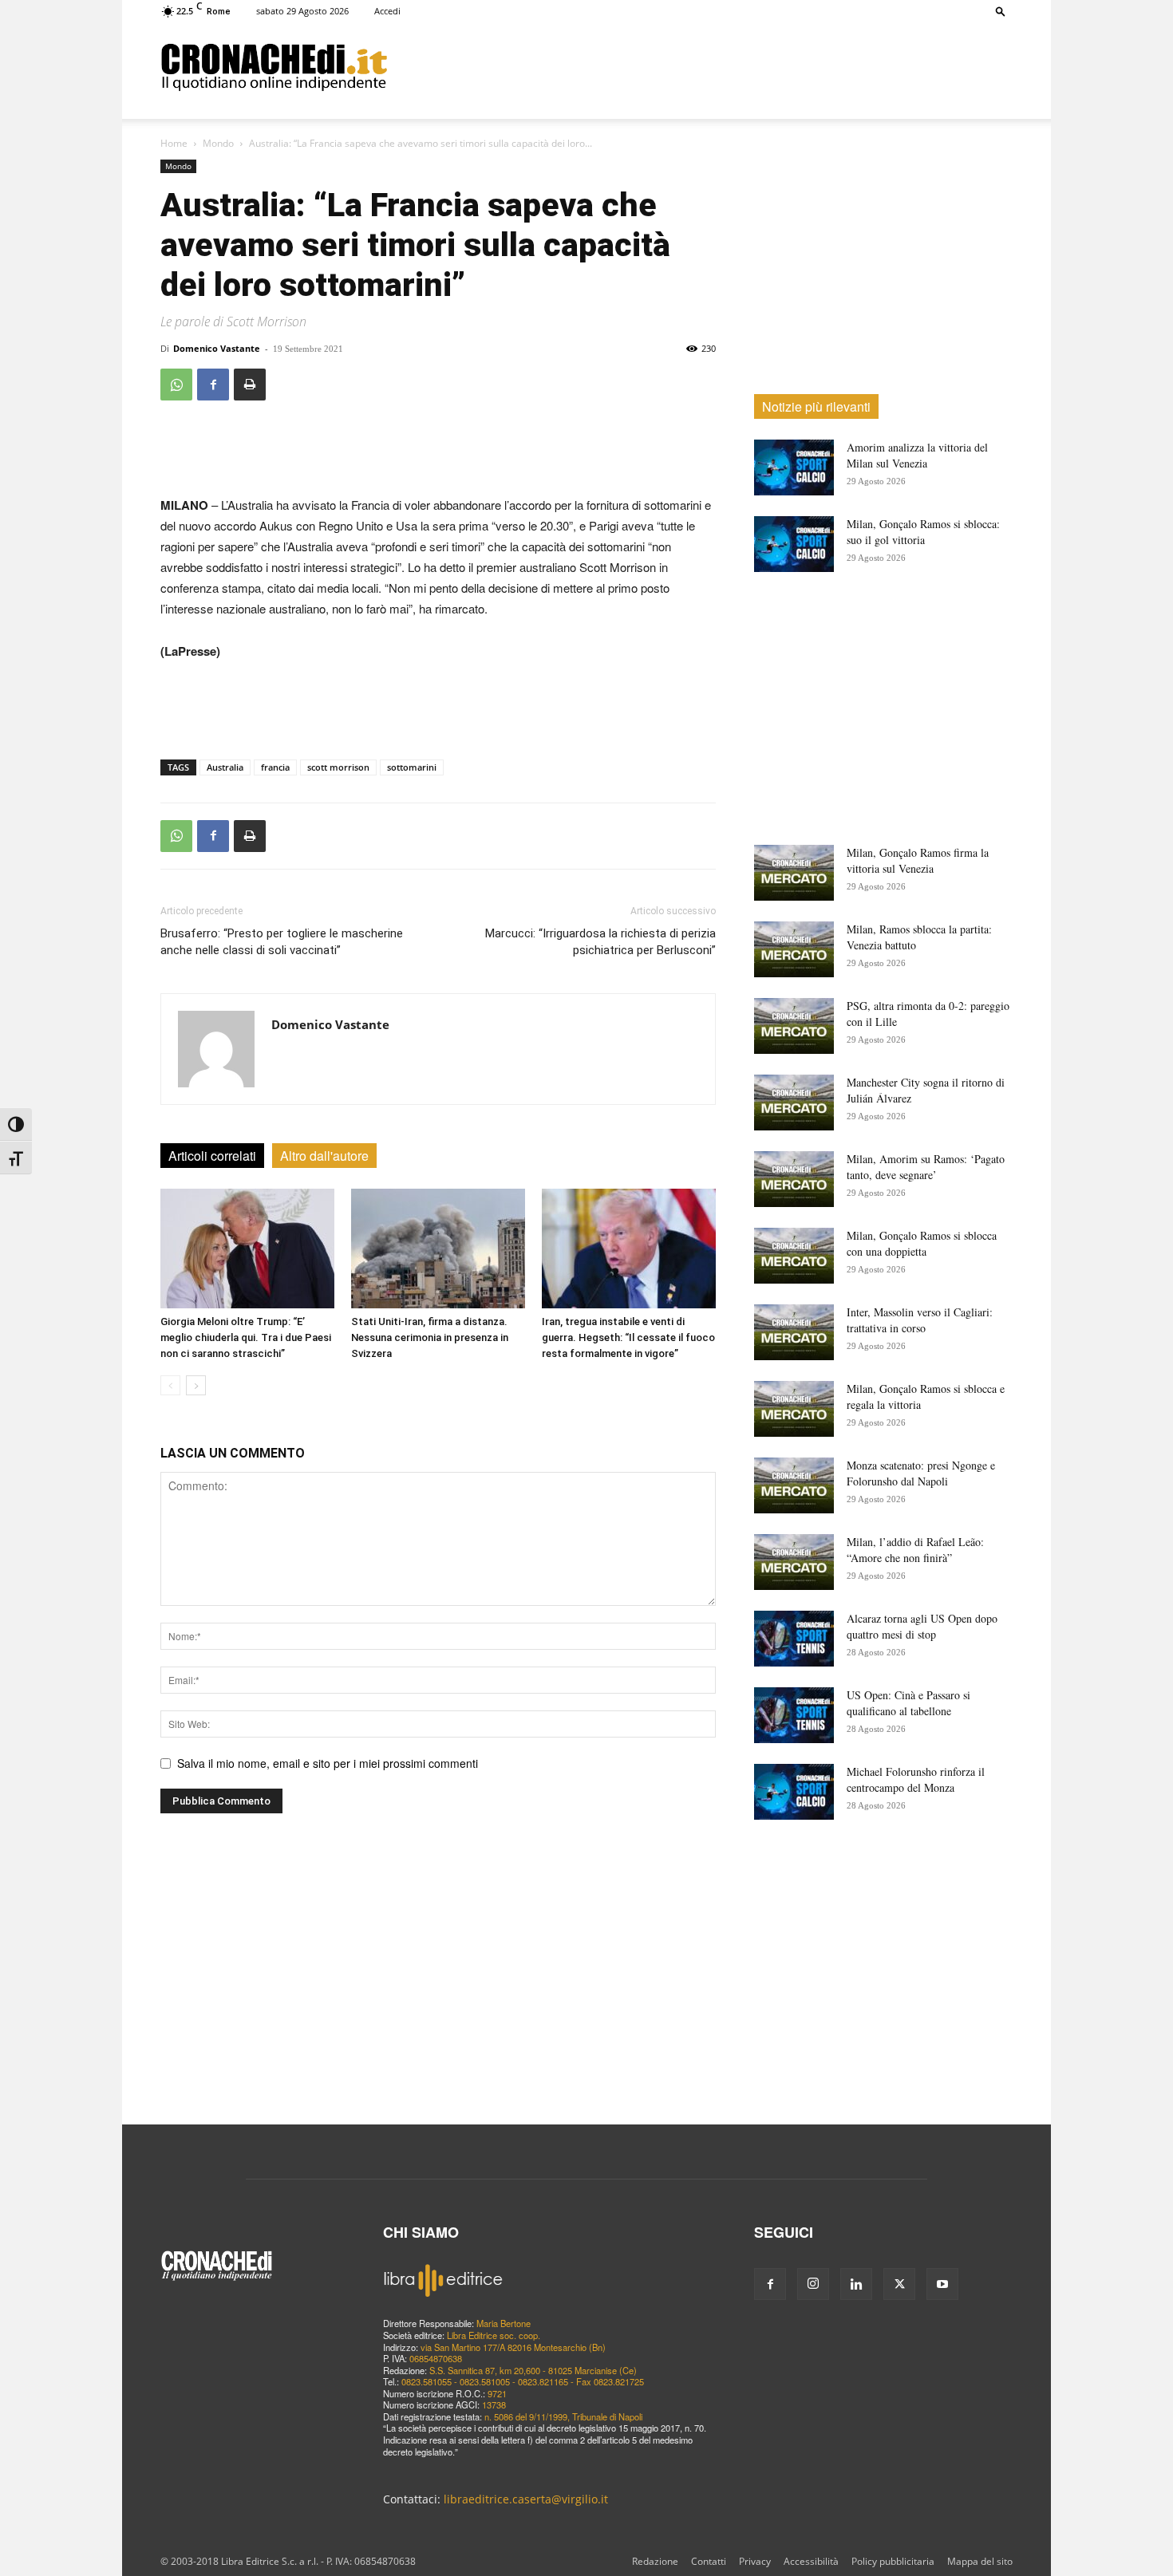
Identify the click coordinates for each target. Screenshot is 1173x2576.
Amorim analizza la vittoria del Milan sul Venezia (917, 455)
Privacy (755, 2561)
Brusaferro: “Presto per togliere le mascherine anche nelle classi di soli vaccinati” (282, 942)
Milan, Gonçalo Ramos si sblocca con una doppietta (922, 1243)
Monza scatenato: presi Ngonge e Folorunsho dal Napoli (921, 1473)
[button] (1001, 11)
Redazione (655, 2561)
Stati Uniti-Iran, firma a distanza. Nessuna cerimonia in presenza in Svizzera (430, 1337)
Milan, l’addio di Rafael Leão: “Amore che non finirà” (915, 1550)
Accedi (387, 11)
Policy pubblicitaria (893, 2561)
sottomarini (412, 767)
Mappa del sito (980, 2561)
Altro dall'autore (324, 1156)
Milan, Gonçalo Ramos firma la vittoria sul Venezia (918, 860)
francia (275, 767)
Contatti (709, 2561)
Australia (225, 767)
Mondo (218, 143)
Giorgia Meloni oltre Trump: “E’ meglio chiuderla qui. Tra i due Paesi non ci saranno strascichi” (246, 1337)
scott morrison (338, 767)
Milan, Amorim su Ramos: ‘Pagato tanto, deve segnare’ (926, 1167)
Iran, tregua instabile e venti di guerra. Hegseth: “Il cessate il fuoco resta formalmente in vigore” (628, 1337)
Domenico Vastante (217, 348)
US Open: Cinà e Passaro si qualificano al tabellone (908, 1703)
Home (174, 143)
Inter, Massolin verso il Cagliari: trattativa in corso (920, 1320)
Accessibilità (811, 2561)
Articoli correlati (212, 1156)
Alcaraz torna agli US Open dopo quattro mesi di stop (922, 1626)
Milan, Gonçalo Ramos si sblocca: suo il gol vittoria (923, 532)
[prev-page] (170, 1385)
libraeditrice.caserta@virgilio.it (526, 2499)
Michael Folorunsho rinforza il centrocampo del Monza (916, 1779)
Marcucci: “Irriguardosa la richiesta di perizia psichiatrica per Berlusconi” (600, 942)
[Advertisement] (700, 66)
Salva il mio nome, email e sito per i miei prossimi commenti (328, 1763)
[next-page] (196, 1385)
